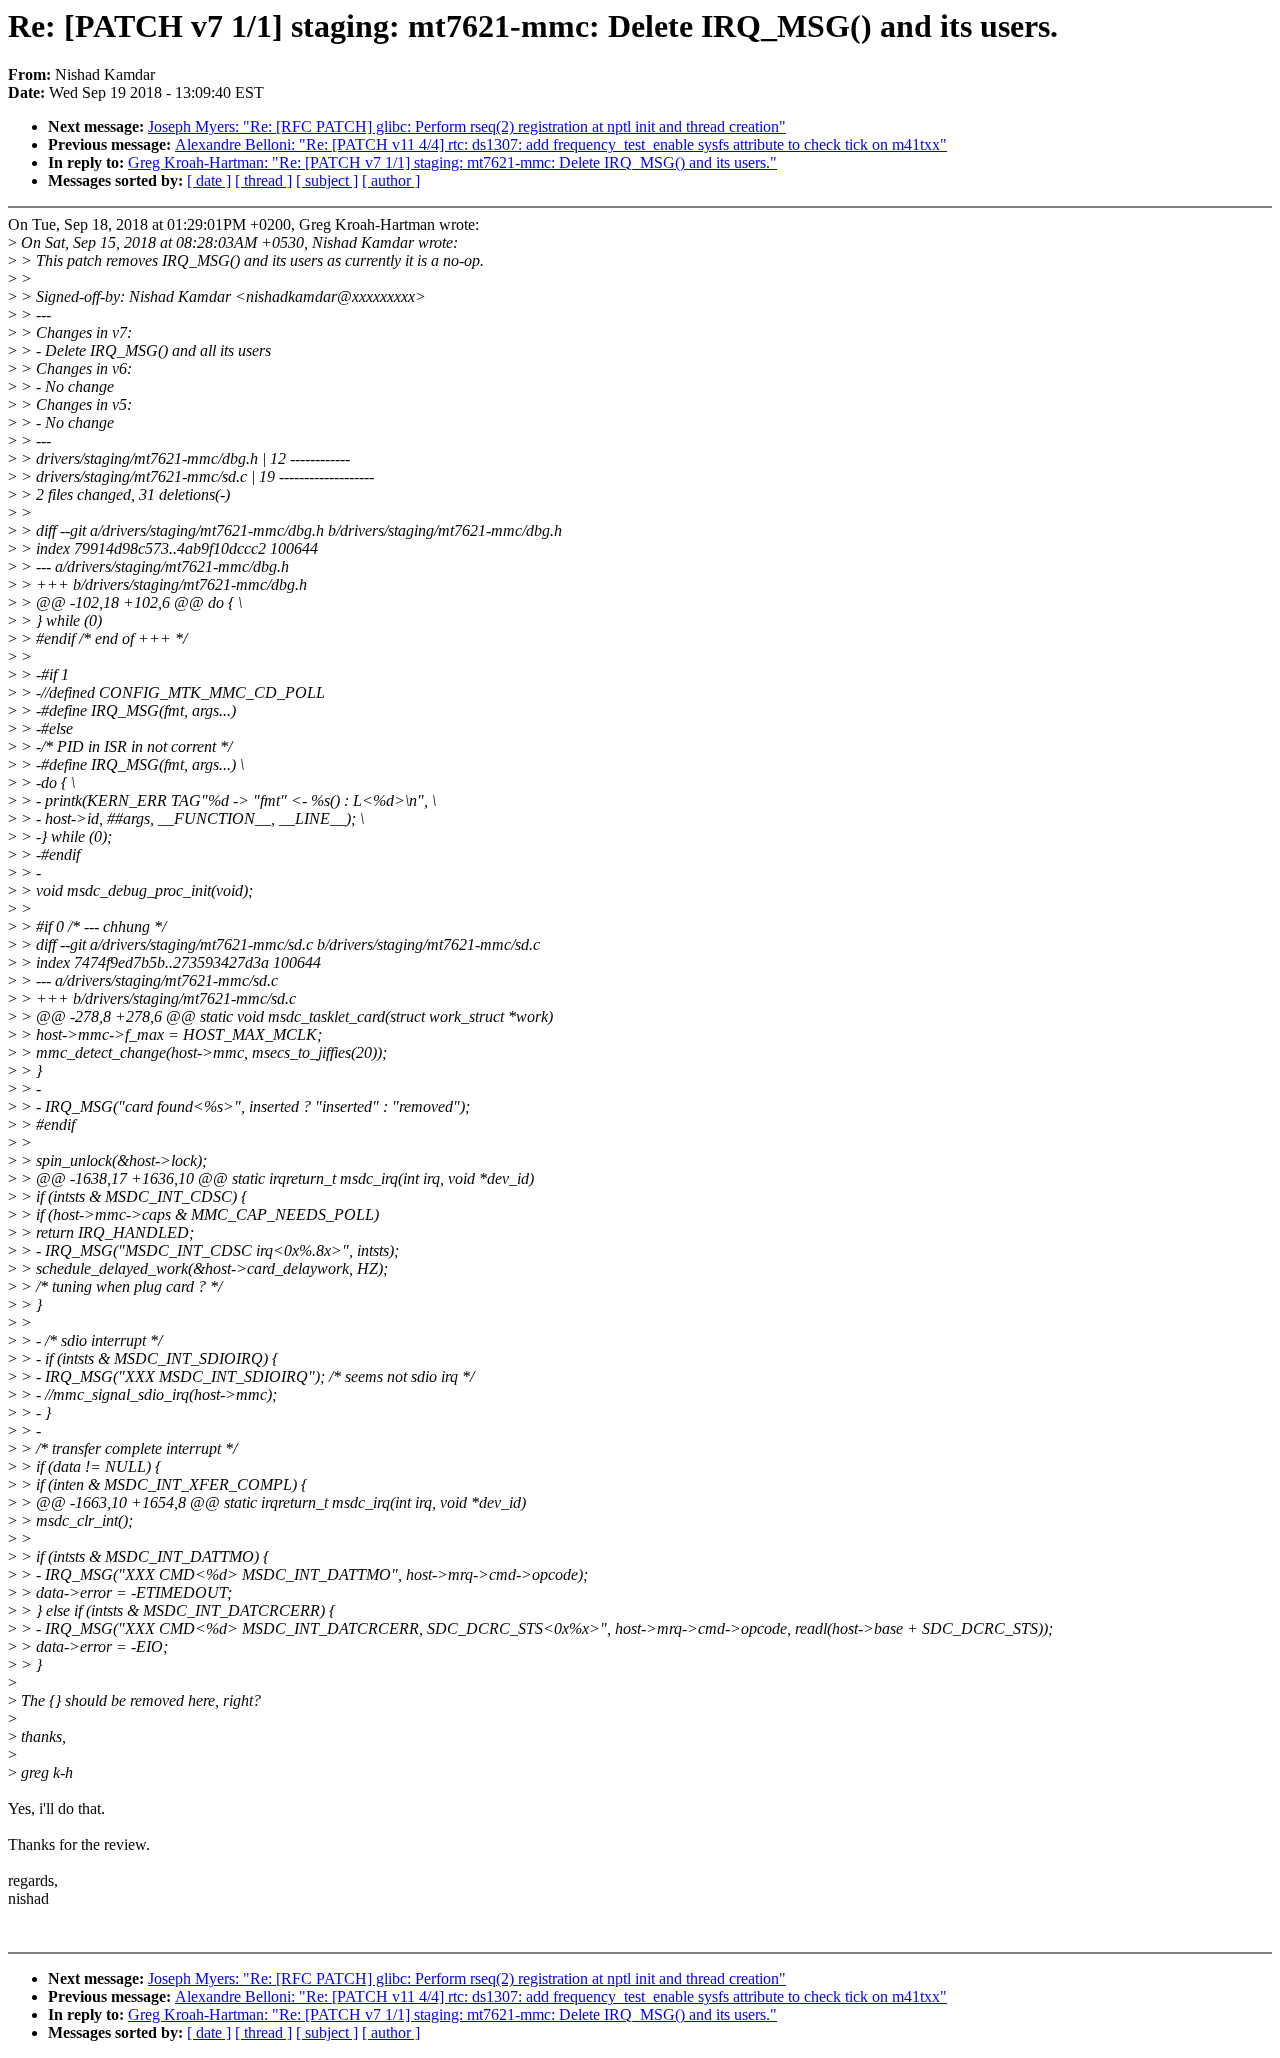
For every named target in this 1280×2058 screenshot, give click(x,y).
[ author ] (391, 180)
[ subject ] (327, 180)
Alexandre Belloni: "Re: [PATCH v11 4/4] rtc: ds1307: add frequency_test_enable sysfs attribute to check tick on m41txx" (561, 144)
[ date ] (209, 180)
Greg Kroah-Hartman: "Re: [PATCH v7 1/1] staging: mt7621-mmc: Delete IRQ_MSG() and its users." (452, 162)
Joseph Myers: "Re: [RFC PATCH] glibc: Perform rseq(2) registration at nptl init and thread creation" (467, 126)
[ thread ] (263, 180)
